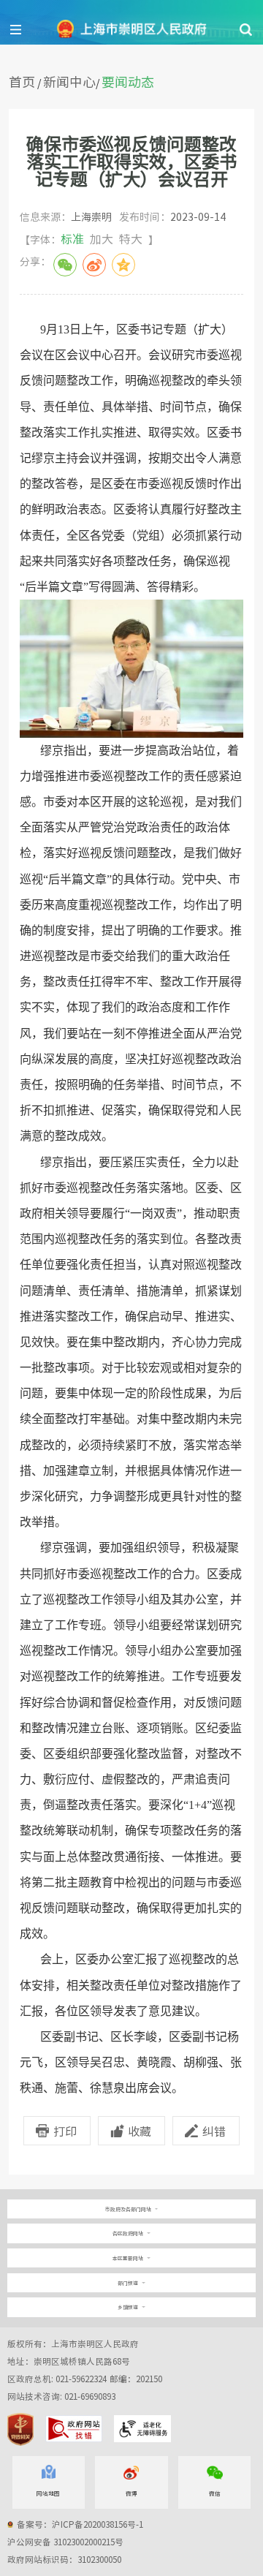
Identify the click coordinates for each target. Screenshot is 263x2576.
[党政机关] (20, 2429)
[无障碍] (142, 2429)
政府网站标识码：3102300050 (64, 2560)
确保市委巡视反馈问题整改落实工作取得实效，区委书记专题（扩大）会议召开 (131, 161)
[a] (132, 2209)
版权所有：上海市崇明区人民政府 (73, 2344)
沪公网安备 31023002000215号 (65, 2542)
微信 (215, 2493)
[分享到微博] (94, 265)
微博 (131, 2493)
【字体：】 (89, 238)
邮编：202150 (136, 2379)
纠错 (214, 2131)
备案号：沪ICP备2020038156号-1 (80, 2524)
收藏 (140, 2131)
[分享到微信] (65, 265)
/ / (81, 82)
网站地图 (48, 2493)
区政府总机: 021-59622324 (85, 2379)
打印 (65, 2131)
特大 (131, 238)
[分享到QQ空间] (123, 265)
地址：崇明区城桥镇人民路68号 (69, 2361)
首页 (22, 82)
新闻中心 (69, 82)
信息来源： (66, 216)
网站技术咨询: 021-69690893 (61, 2396)
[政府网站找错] (73, 2429)
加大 (102, 238)
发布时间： (172, 216)
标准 (72, 238)
